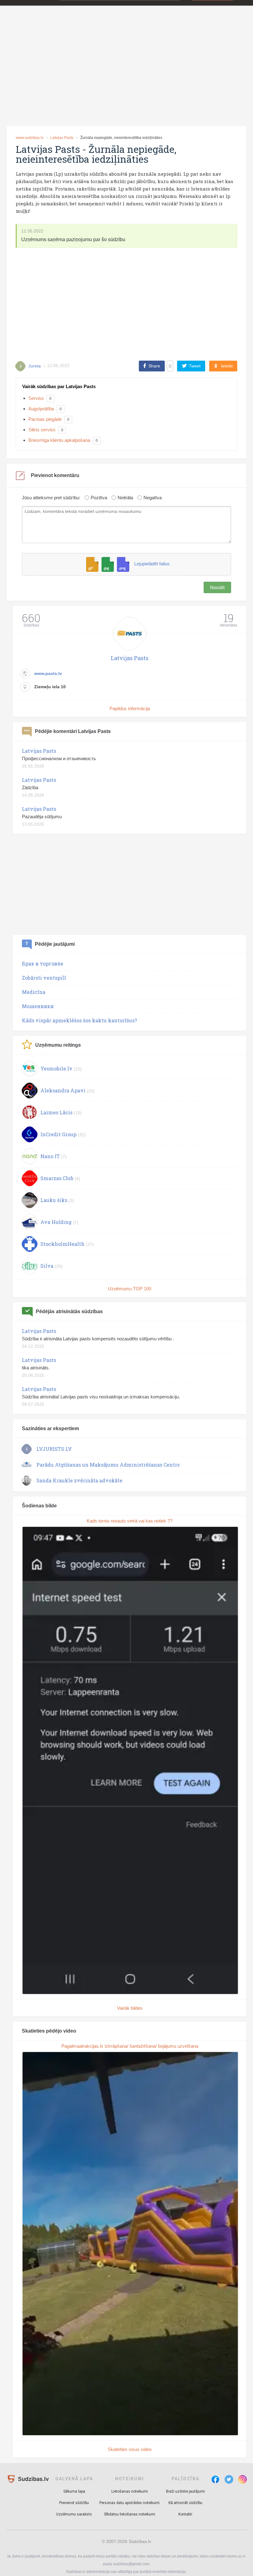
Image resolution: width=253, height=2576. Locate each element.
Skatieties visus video (130, 2449)
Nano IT (50, 1156)
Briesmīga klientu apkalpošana (59, 440)
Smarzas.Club (57, 1178)
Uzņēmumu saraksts (74, 2514)
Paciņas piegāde (45, 419)
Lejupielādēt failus (152, 564)
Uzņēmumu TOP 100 (130, 1289)
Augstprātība (41, 409)
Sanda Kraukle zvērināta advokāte (79, 1480)
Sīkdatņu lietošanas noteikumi (130, 2514)
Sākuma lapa (74, 2491)
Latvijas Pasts (62, 138)
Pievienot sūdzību (74, 2503)
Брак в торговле (43, 963)
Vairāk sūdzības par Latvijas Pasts (59, 386)
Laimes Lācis (56, 1112)
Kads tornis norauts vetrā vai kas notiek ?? (130, 1521)
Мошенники (38, 1006)
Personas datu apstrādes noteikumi (129, 2503)
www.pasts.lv (48, 673)
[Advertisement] (126, 75)
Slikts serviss (42, 430)
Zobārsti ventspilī (44, 978)
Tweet (195, 366)
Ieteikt (227, 366)
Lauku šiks (54, 1200)
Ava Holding (56, 1222)
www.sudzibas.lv (30, 138)
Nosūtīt (217, 587)
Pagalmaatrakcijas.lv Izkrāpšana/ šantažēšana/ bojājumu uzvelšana (130, 2046)
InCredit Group (58, 1134)
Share (154, 366)
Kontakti (185, 2514)
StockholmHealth (62, 1244)
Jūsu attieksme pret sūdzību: (51, 498)
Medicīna (34, 992)
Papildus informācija (130, 708)
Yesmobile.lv (56, 1068)
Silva (47, 1266)
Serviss (36, 398)
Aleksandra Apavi (63, 1090)
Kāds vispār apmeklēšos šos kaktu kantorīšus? (79, 1020)
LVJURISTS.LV (54, 1449)
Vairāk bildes (130, 2008)
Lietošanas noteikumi (130, 2491)
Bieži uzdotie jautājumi (185, 2491)
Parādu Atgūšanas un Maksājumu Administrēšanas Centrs (108, 1465)
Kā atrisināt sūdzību (185, 2503)
